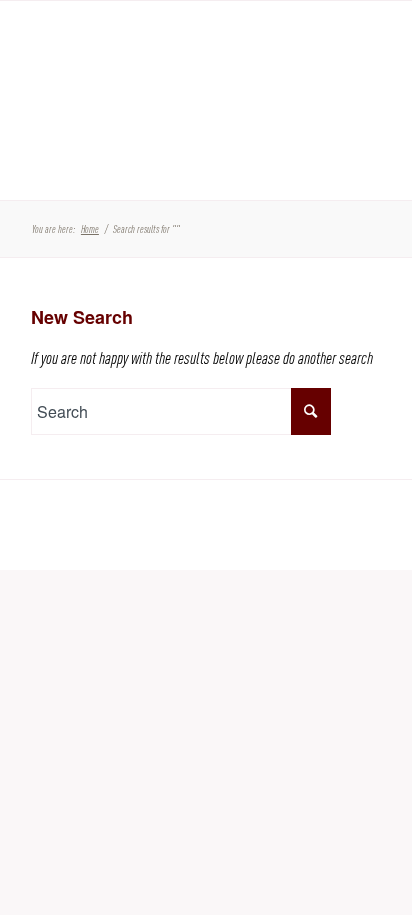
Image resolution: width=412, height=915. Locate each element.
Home (90, 229)
